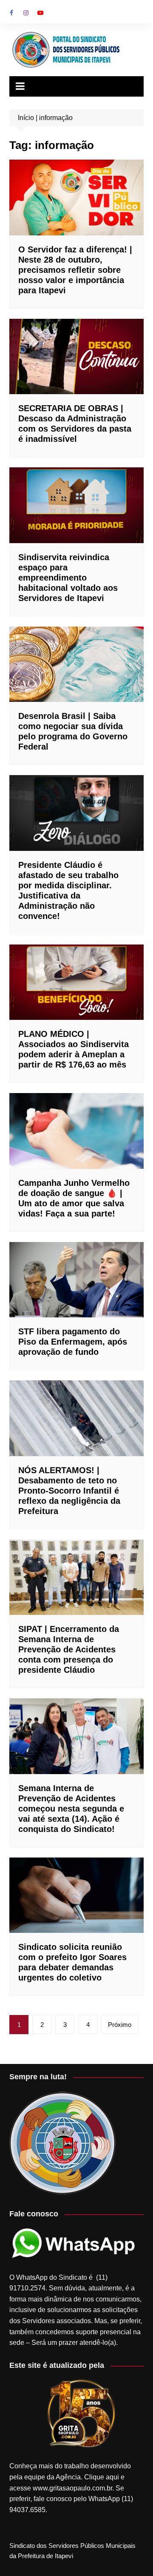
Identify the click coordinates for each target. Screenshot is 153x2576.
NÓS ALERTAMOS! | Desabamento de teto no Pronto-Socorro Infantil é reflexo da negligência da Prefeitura (69, 1491)
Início (26, 118)
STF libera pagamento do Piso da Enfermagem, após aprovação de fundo (73, 1342)
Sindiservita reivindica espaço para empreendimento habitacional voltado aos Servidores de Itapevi (68, 578)
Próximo (120, 2025)
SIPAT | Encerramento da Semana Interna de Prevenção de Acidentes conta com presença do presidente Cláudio (69, 1649)
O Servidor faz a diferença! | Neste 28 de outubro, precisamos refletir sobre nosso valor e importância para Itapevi (75, 270)
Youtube (40, 13)
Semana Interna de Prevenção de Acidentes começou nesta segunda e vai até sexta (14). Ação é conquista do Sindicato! (71, 1809)
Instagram (26, 13)
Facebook (11, 13)
